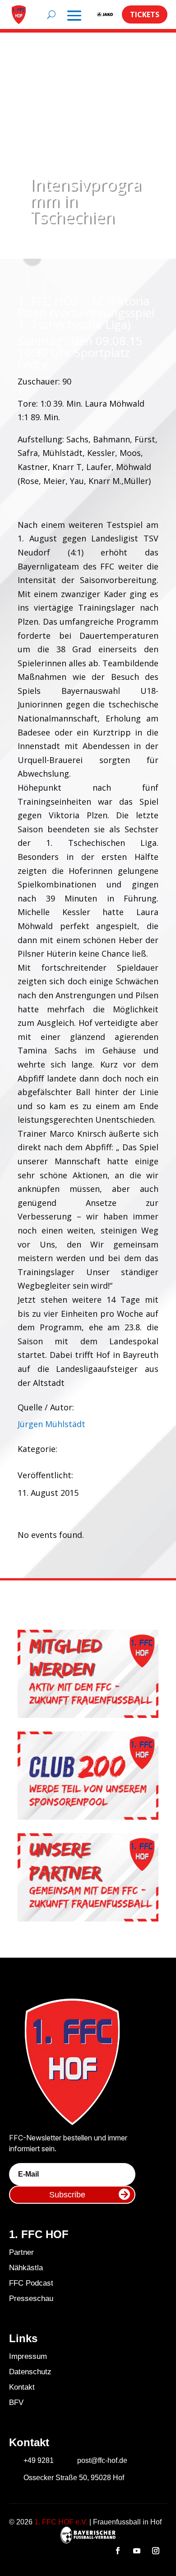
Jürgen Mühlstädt (51, 1424)
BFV (16, 2403)
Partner (21, 2252)
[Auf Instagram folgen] (156, 2551)
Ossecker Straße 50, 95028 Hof (74, 2478)
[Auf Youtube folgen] (137, 2551)
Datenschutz (30, 2372)
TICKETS (145, 14)
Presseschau (31, 2298)
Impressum (28, 2356)
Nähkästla (26, 2268)
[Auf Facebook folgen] (118, 2551)
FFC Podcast (31, 2283)
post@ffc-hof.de (102, 2460)
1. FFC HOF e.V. (61, 2522)
